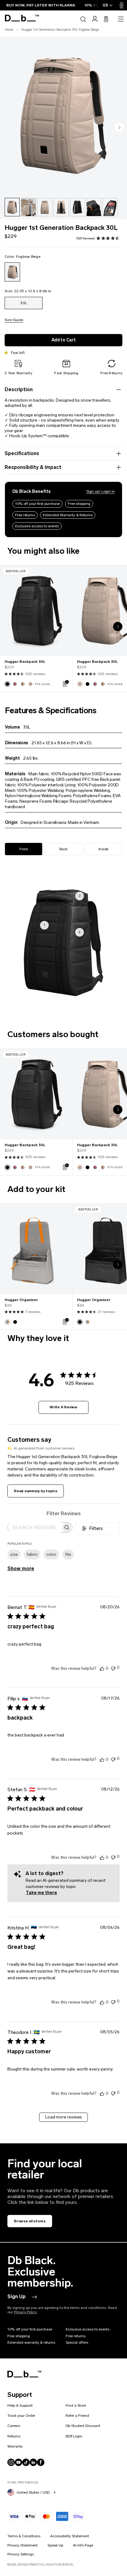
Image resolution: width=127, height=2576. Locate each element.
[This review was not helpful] (113, 1668)
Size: (28, 291)
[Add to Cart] (65, 683)
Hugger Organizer (21, 1300)
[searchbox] (34, 1527)
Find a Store (76, 2405)
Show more (21, 1569)
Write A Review (63, 1407)
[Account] (95, 19)
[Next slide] (119, 128)
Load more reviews (64, 2117)
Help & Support (20, 2405)
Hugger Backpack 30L (25, 662)
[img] (98, 238)
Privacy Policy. (26, 2312)
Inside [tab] (104, 849)
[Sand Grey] (7, 1322)
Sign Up (16, 2297)
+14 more (42, 684)
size (14, 1554)
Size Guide (14, 320)
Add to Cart (64, 340)
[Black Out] (7, 684)
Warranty (15, 2446)
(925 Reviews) (86, 238)
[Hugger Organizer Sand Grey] (36, 1249)
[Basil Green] (15, 684)
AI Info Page (83, 2545)
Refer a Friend (77, 2416)
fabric (32, 1554)
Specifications (22, 453)
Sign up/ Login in (100, 491)
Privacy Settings (21, 2554)
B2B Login (74, 2436)
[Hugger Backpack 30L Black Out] (36, 611)
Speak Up (55, 2545)
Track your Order (21, 2416)
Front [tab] (24, 849)
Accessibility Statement (70, 2536)
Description (19, 389)
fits (68, 1554)
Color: (23, 257)
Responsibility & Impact (33, 467)
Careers (14, 2426)
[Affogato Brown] (23, 684)
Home (10, 30)
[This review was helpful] (102, 1668)
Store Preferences (23, 2482)
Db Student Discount (83, 2426)
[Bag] (106, 19)
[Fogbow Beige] (12, 272)
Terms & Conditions (24, 2536)
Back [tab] (63, 849)
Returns (14, 2436)
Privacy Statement (23, 2545)
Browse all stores (30, 2221)
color (51, 1554)
